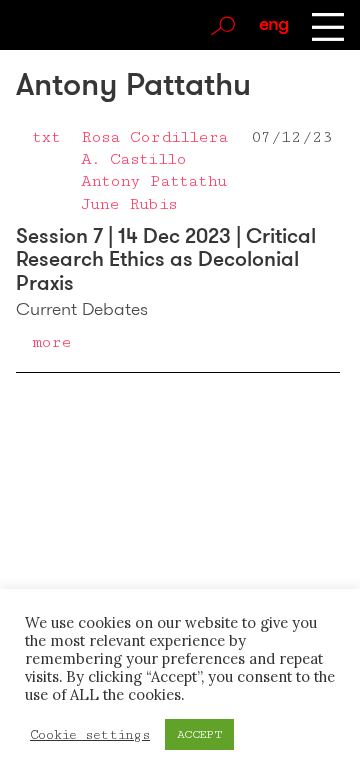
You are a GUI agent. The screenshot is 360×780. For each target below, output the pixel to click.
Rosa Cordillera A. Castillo (155, 148)
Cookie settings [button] (90, 735)
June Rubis (129, 204)
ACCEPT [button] (199, 734)
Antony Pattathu (154, 181)
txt (46, 137)
